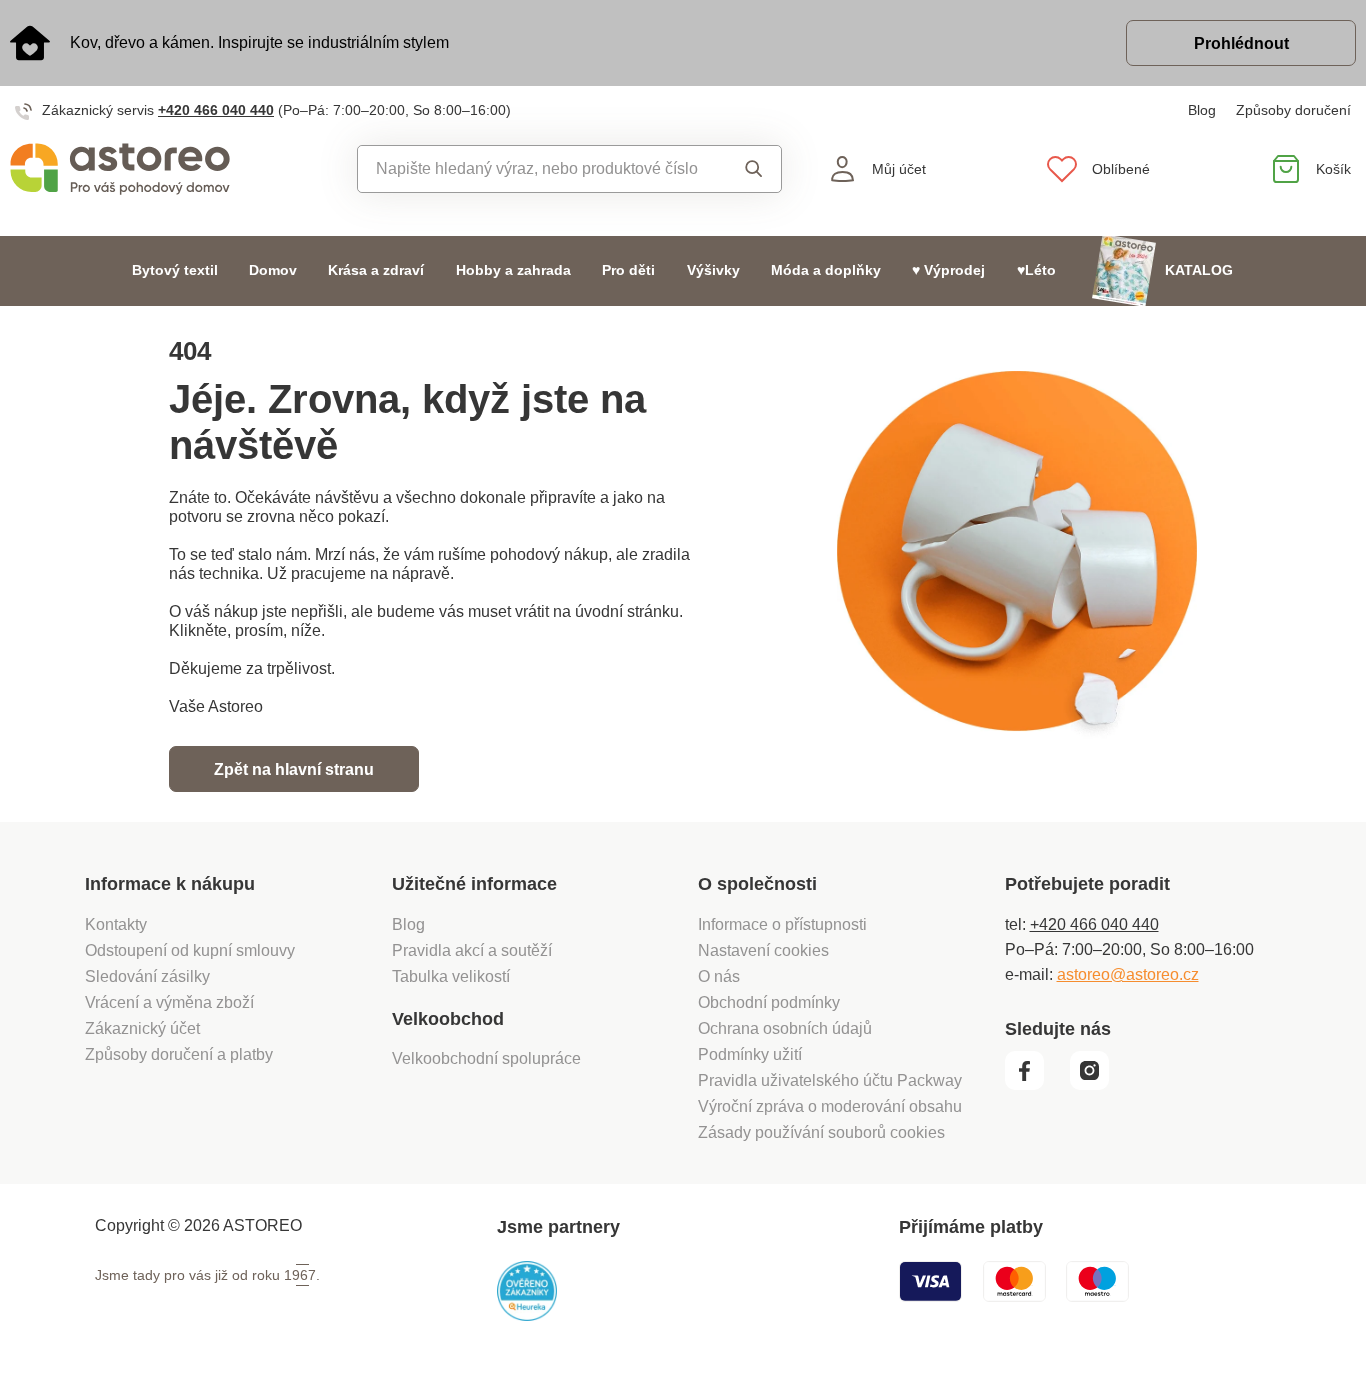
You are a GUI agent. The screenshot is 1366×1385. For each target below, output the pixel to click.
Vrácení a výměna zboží (169, 1002)
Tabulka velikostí (451, 976)
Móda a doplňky (826, 270)
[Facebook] (1035, 1085)
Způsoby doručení (1293, 110)
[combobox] (538, 169)
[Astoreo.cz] (171, 169)
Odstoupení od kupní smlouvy (190, 950)
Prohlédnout (1241, 43)
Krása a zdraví (376, 270)
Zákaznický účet (142, 1028)
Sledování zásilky (147, 976)
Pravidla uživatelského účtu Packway (830, 1080)
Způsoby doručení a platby (179, 1054)
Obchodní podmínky (769, 1002)
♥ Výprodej (948, 270)
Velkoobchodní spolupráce (486, 1058)
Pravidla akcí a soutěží (472, 950)
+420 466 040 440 (216, 110)
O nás (719, 976)
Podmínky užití (750, 1054)
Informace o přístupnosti (782, 924)
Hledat (748, 169)
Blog (1202, 110)
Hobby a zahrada (513, 270)
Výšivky (713, 270)
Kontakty (116, 924)
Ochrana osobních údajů (785, 1028)
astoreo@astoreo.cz (1128, 974)
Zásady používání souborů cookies (821, 1132)
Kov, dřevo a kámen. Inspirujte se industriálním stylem (259, 42)
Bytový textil (175, 270)
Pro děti (628, 270)
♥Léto (1036, 270)
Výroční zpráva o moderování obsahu (830, 1106)
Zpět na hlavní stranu (294, 769)
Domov (273, 270)
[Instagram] (1096, 1085)
